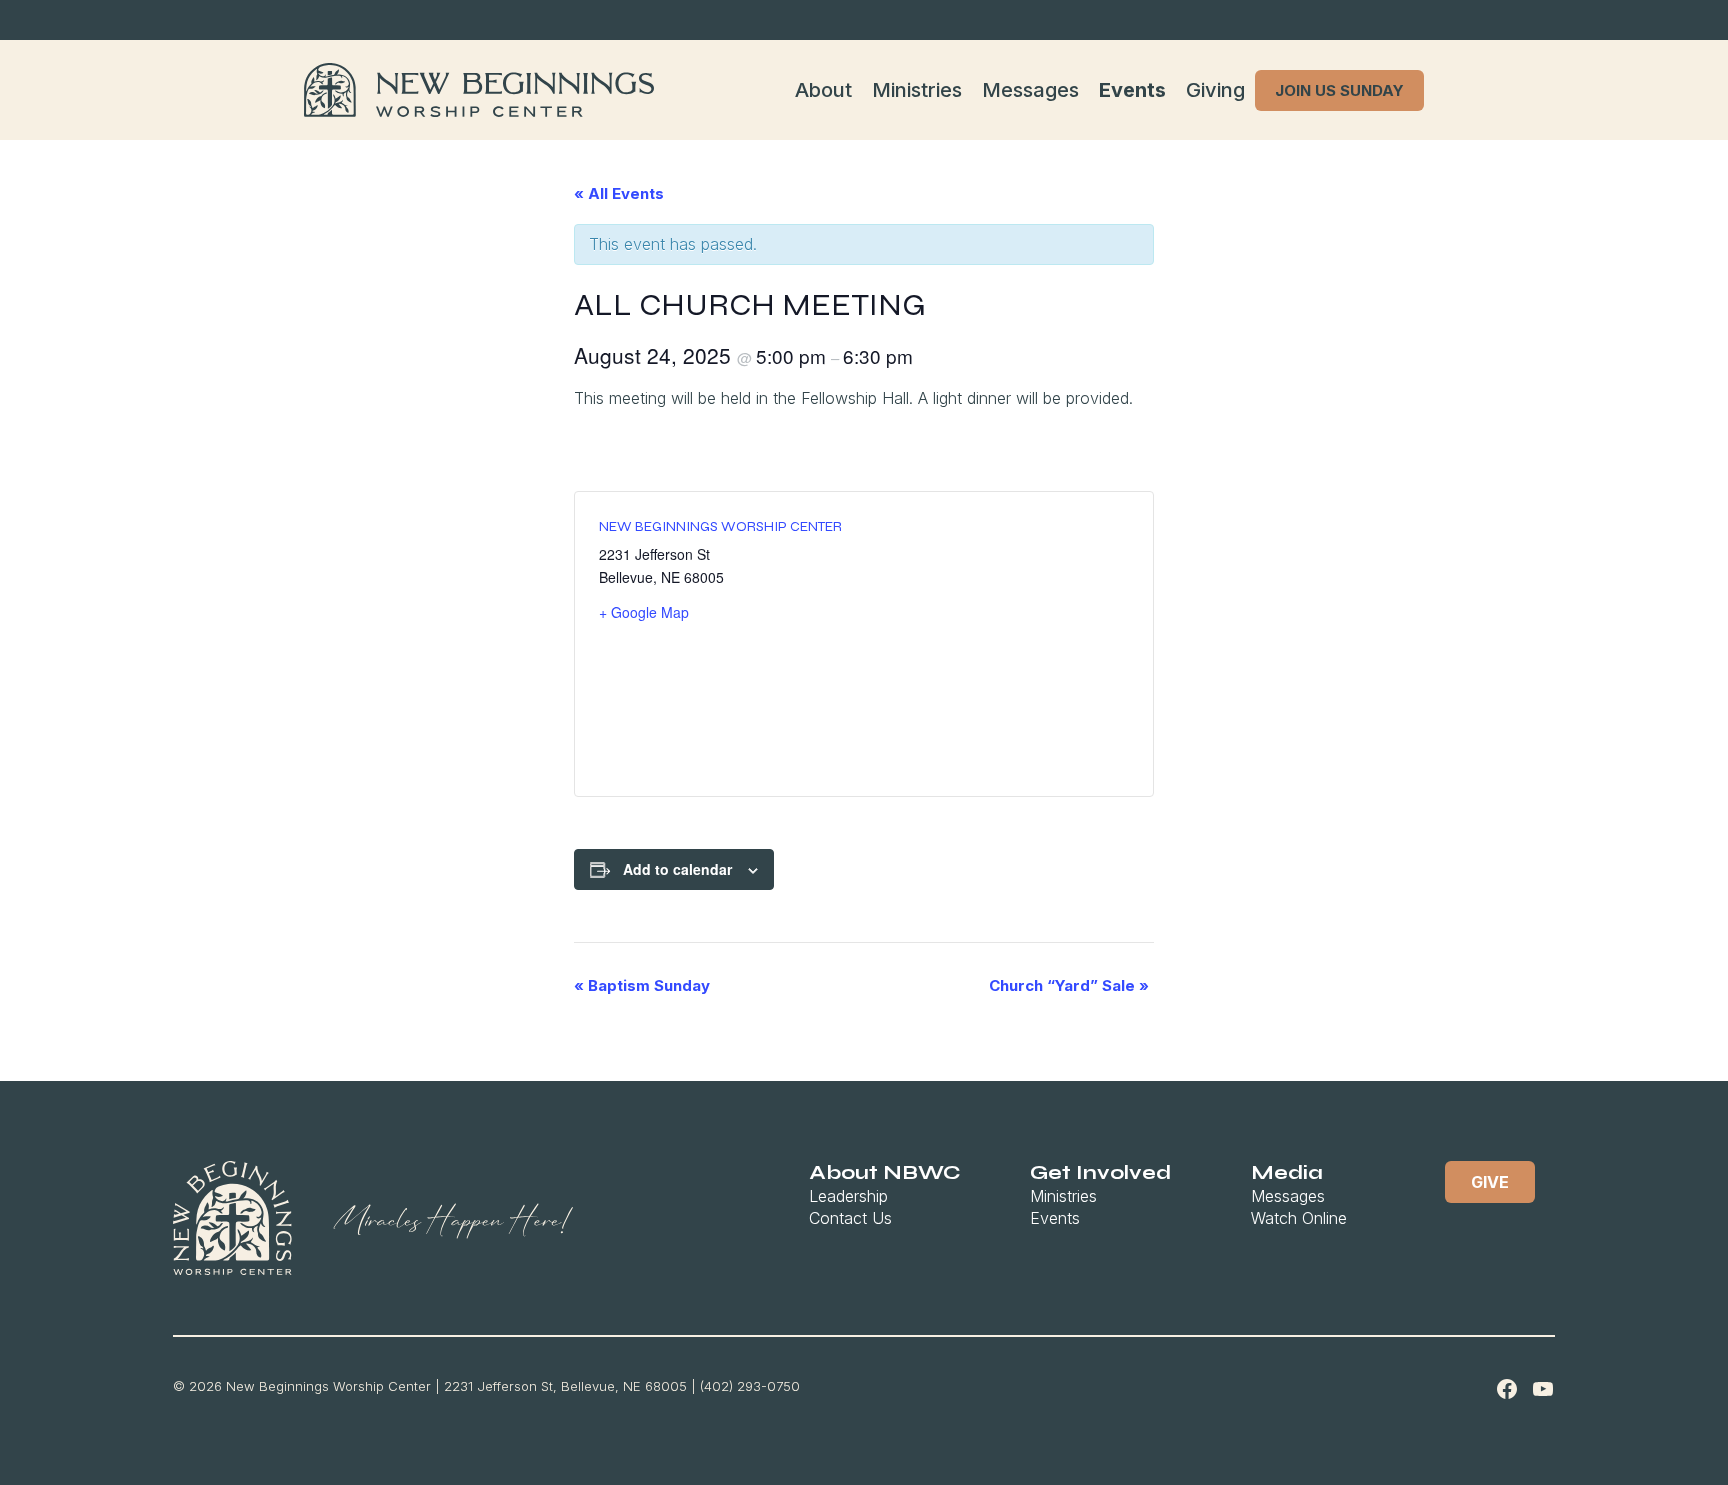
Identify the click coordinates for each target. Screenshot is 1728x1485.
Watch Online (1299, 1218)
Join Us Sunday (1339, 90)
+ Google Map (644, 612)
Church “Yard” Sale (1069, 985)
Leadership (848, 1196)
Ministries (917, 90)
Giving (1215, 90)
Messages (1030, 90)
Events (1132, 90)
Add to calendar (677, 869)
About (823, 90)
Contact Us (850, 1218)
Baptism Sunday (642, 985)
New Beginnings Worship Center (720, 526)
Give (1490, 1182)
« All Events (619, 193)
